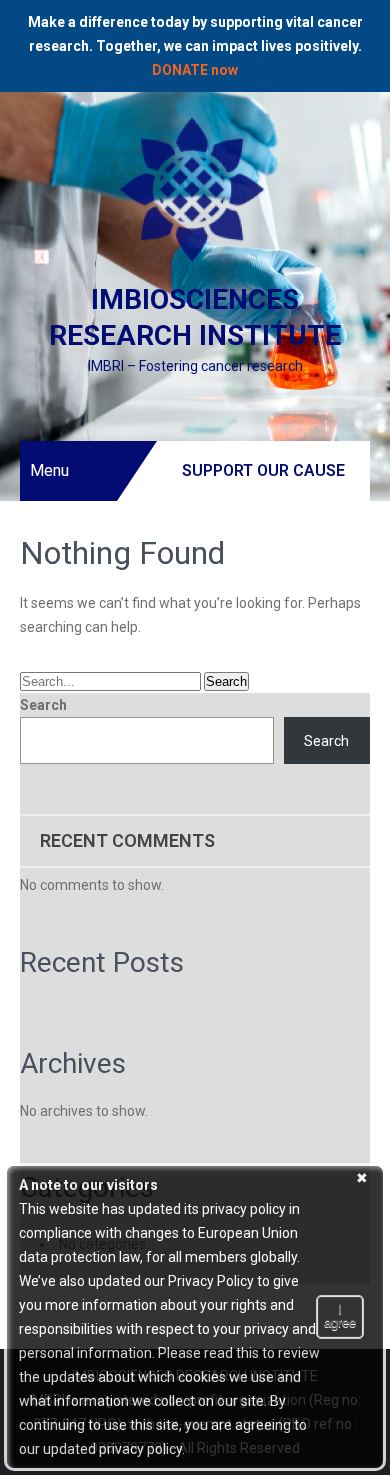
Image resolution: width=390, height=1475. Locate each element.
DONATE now (195, 70)
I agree (340, 1316)
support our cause (263, 470)
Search (43, 705)
